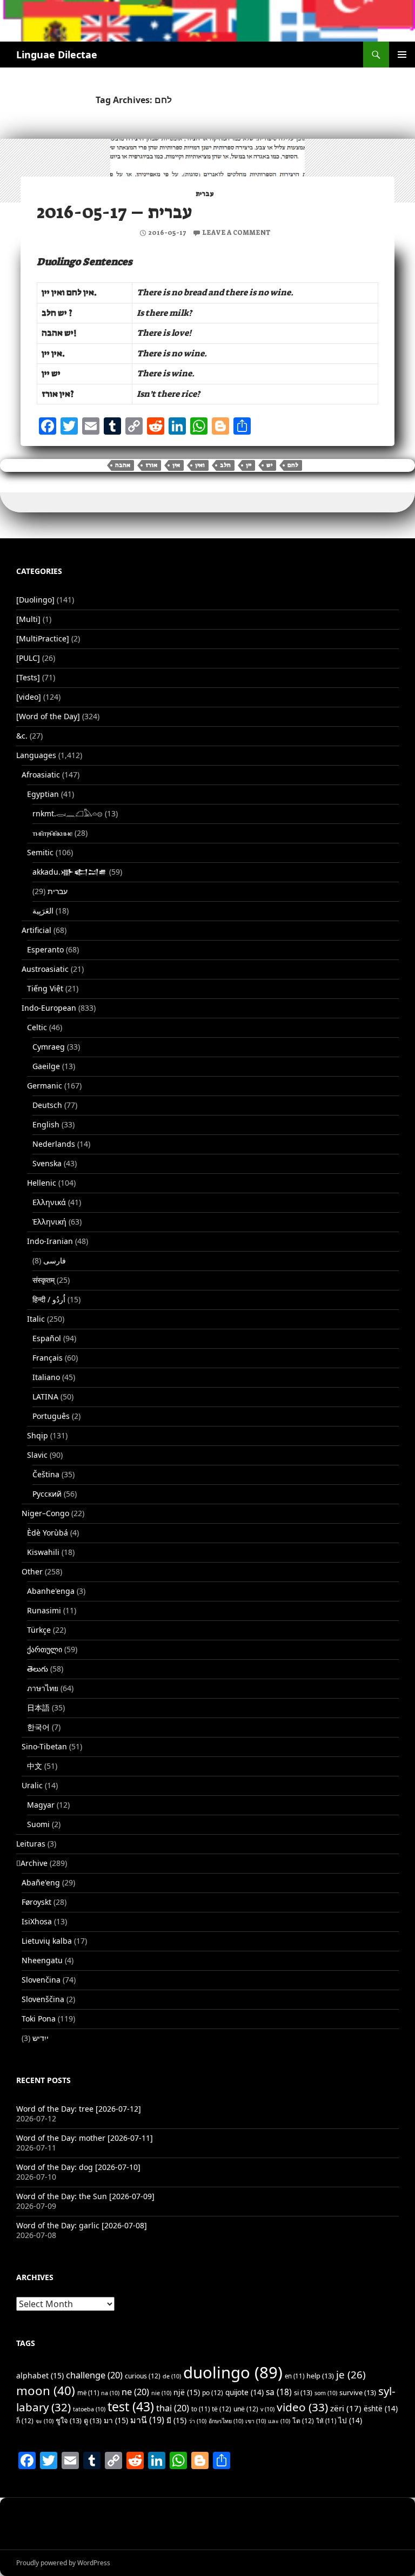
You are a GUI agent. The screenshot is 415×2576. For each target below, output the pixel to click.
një (187, 2392)
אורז (151, 465)
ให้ (326, 2421)
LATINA (45, 1397)
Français (48, 1358)
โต (303, 2421)
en (294, 2376)
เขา (256, 2421)
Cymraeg (49, 1047)
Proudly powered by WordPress (63, 2563)
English (46, 1124)
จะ (45, 2421)
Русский (47, 1494)
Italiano (46, 1377)
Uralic (32, 1785)
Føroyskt (36, 1902)
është (381, 2409)
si (303, 2392)
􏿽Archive (32, 1863)
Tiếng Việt (45, 988)
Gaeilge (46, 1066)
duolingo (233, 2372)
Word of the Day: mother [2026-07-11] (85, 2138)
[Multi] (28, 619)
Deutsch (47, 1105)
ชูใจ (69, 2421)
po (213, 2393)
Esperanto (45, 949)
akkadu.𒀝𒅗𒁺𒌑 (70, 872)
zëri (346, 2408)
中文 (35, 1766)
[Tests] (28, 677)
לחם (293, 465)
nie (161, 2393)
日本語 (38, 1708)
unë (246, 2409)
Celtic (37, 1027)
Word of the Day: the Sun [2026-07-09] (85, 2196)
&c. (22, 736)
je (351, 2374)
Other (32, 1571)
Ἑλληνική (49, 1222)
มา (116, 2420)
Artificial (36, 930)
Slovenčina (41, 1980)
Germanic (45, 1086)
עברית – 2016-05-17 (115, 212)
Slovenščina (43, 1999)
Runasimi (44, 1610)
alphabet (40, 2375)
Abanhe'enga (51, 1591)
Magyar (41, 1805)
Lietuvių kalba (47, 1941)
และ (279, 2421)
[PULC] (28, 658)
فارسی (55, 1260)
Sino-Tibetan (44, 1746)
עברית (205, 194)
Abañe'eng (41, 1882)
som (326, 2393)
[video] (29, 697)
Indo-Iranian (50, 1241)
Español (47, 1338)
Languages (36, 755)
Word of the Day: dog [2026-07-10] (78, 2167)
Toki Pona (39, 2019)
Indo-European (49, 1008)
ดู (93, 2421)
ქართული (45, 1649)
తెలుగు (38, 1669)
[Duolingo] (35, 600)
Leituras (31, 1844)
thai (173, 2408)
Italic (36, 1319)
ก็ (25, 2421)
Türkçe (39, 1630)
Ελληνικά (49, 1202)
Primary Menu (402, 55)
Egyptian (43, 794)
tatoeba (89, 2409)
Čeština (46, 1474)
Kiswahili (43, 1552)
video (302, 2407)
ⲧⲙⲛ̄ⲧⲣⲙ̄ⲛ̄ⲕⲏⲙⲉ (52, 833)
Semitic (40, 852)
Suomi (38, 1824)
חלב (225, 465)
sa (279, 2392)
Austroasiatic (45, 969)
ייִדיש (41, 2038)
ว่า (198, 2421)
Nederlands (54, 1144)
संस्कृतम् (43, 1280)
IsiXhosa (37, 1921)
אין (176, 465)
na (110, 2393)
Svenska (47, 1163)
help (320, 2376)
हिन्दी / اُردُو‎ (49, 1299)
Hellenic (42, 1183)
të (222, 2409)
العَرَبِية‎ (43, 911)
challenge (94, 2375)
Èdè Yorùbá (48, 1533)
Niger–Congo (45, 1513)
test (131, 2406)
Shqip (38, 1435)
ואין (200, 465)
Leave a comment (236, 233)
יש (269, 465)
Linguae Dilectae (57, 55)
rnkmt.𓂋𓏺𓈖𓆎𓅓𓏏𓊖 (68, 813)
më (88, 2393)
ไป (350, 2421)
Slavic (37, 1455)
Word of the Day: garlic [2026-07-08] (82, 2225)
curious (143, 2376)
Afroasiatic (41, 775)
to (200, 2409)
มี (176, 2420)
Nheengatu (42, 1960)
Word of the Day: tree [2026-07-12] (79, 2109)
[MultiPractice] (43, 638)
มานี (147, 2420)
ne (135, 2392)
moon (46, 2391)
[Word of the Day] (48, 716)
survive (358, 2392)
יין (249, 465)
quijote (245, 2392)
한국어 (38, 1727)
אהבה (123, 465)
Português (51, 1416)
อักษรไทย (226, 2421)
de (172, 2376)
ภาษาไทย (43, 1688)
